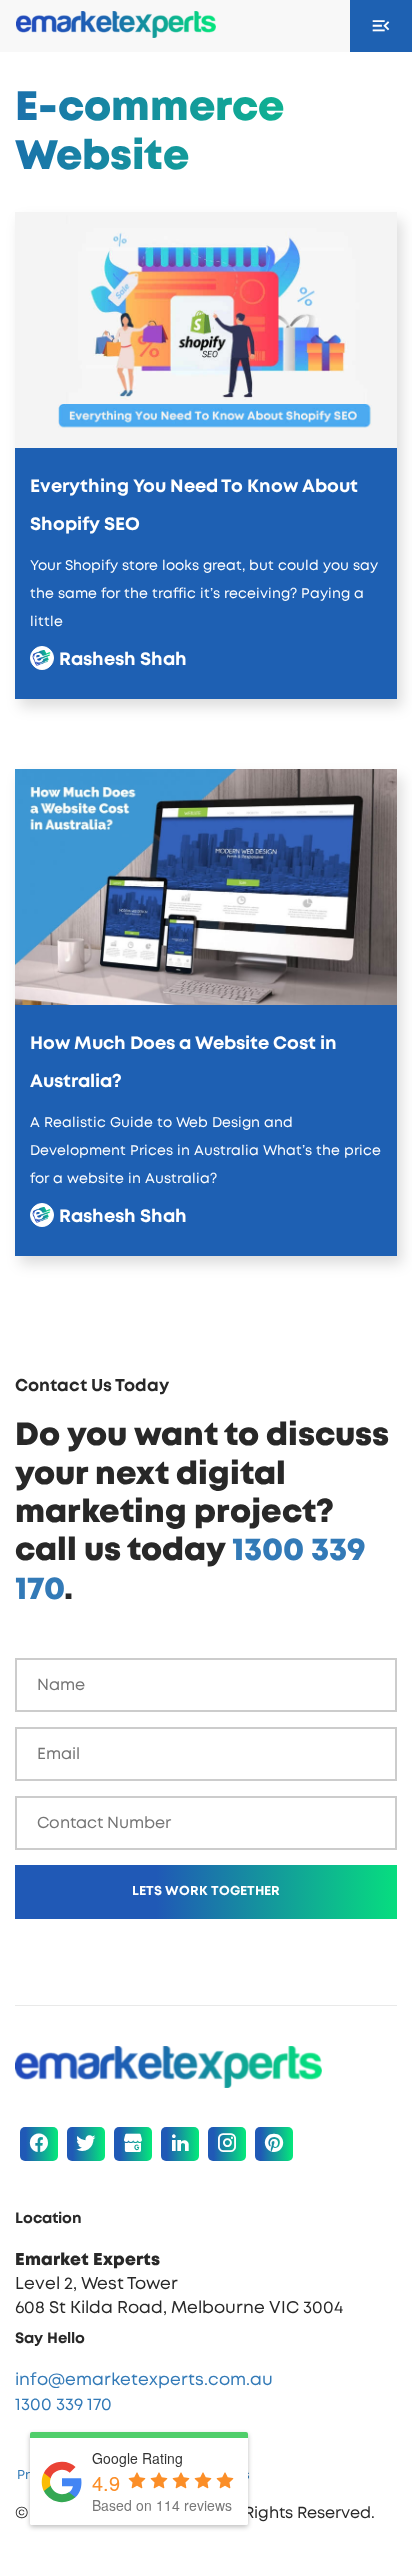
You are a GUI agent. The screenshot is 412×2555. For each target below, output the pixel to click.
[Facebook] (39, 2144)
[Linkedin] (180, 2144)
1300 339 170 (63, 2404)
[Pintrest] (274, 2144)
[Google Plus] (133, 2144)
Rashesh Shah (115, 660)
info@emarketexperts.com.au (144, 2379)
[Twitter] (86, 2144)
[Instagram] (227, 2144)
